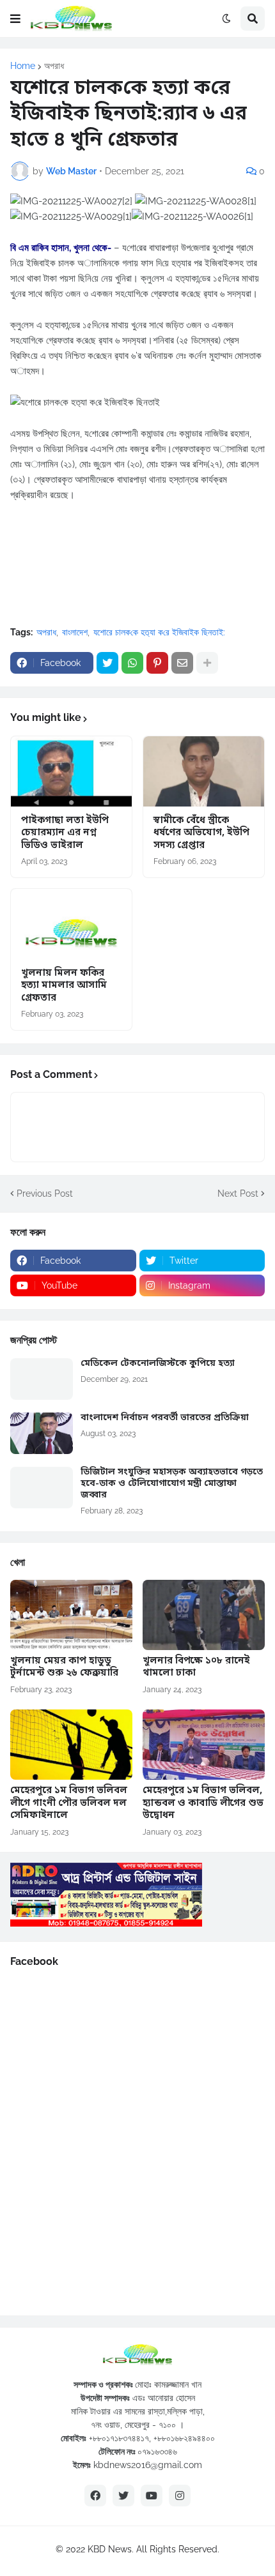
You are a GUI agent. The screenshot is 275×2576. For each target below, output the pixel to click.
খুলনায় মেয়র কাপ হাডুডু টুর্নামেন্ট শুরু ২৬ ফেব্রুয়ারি (64, 1668)
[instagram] (180, 2496)
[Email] (182, 663)
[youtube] (152, 2496)
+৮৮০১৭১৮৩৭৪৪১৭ (119, 2438)
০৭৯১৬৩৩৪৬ (157, 2451)
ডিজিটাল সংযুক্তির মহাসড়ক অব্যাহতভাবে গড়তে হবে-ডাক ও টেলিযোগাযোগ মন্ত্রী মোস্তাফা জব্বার (172, 1484)
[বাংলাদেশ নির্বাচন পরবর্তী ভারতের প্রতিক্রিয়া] (42, 1433)
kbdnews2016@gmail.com (148, 2465)
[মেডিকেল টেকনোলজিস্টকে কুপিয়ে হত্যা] (42, 1379)
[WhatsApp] (132, 663)
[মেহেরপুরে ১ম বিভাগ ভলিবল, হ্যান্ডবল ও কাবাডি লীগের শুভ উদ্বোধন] (204, 1745)
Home (23, 66)
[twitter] (123, 2496)
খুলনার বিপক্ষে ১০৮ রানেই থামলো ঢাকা (196, 1668)
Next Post (238, 1193)
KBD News (110, 2549)
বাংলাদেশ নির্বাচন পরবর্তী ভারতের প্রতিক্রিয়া (165, 1418)
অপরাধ (54, 66)
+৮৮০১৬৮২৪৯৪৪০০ (184, 2438)
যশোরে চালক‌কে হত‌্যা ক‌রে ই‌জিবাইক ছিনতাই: (159, 632)
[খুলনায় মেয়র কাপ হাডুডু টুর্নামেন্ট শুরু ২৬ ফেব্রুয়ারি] (71, 1615)
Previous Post (45, 1193)
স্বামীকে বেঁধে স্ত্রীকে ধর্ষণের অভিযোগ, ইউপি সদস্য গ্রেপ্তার (201, 833)
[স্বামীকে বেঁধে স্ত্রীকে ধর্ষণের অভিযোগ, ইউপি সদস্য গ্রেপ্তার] (204, 771)
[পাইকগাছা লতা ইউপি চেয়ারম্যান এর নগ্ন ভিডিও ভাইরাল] (71, 771)
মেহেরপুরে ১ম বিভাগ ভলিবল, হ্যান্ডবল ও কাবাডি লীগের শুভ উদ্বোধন (203, 1803)
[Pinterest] (157, 663)
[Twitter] (107, 663)
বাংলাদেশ (75, 632)
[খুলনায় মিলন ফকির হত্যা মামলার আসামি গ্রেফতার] (71, 924)
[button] (15, 19)
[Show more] (207, 663)
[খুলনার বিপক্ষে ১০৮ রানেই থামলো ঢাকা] (204, 1615)
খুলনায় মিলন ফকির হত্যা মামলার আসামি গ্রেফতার (64, 986)
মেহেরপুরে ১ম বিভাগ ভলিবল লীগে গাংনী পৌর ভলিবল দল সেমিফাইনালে (69, 1803)
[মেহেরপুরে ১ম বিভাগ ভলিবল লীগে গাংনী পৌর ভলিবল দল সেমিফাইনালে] (71, 1745)
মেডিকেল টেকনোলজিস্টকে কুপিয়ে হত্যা (158, 1364)
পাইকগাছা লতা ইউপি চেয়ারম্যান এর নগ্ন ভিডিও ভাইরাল (65, 833)
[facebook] (95, 2496)
